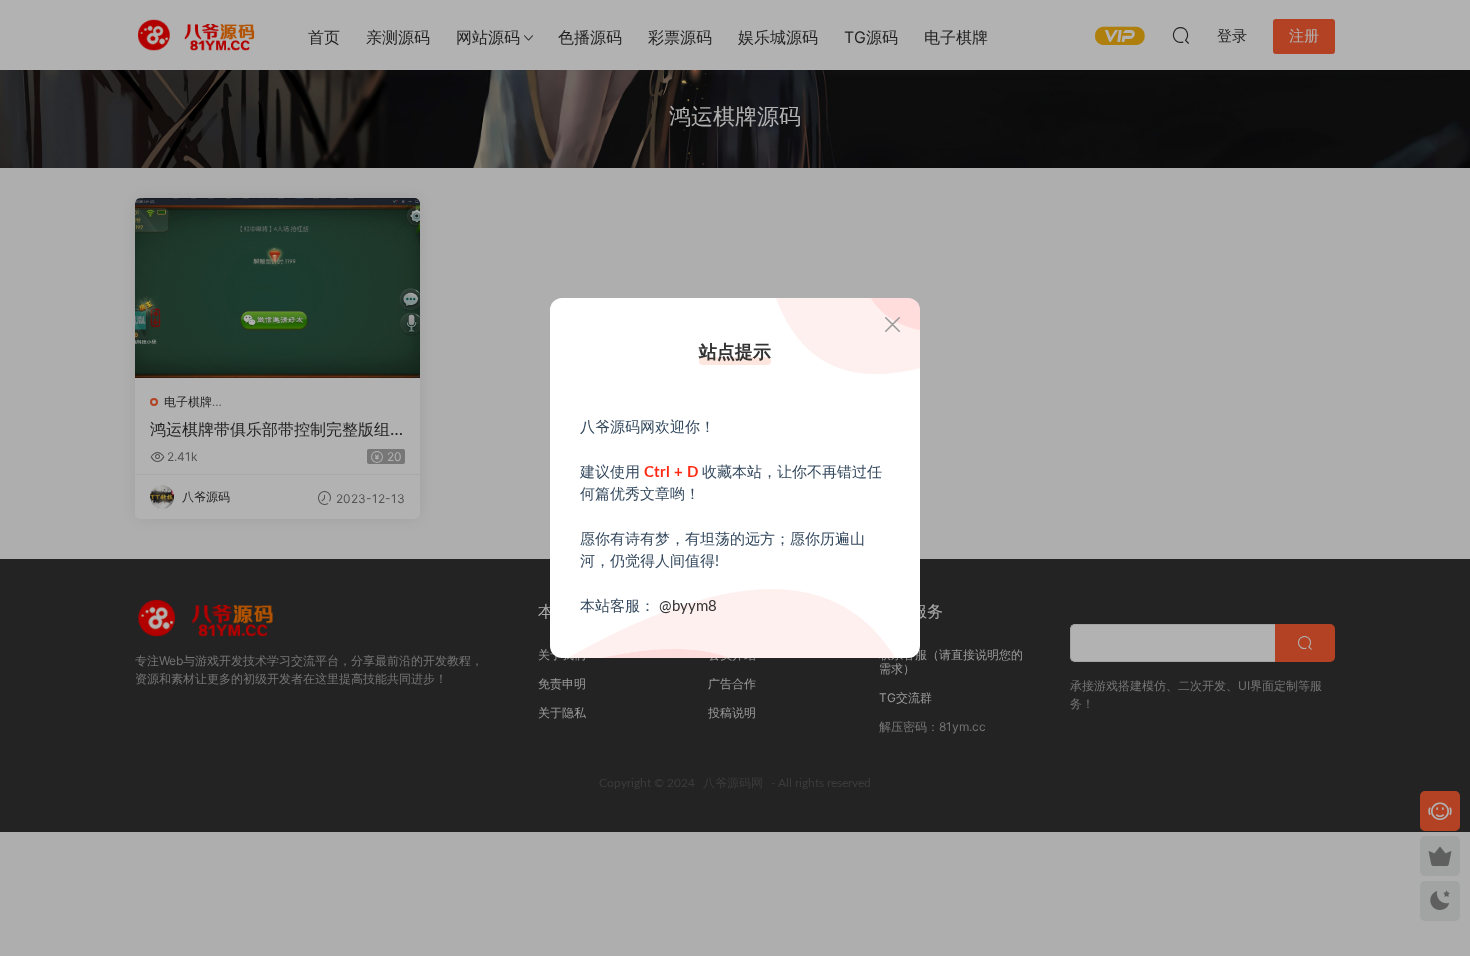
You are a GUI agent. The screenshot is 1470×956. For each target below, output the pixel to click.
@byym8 (688, 606)
